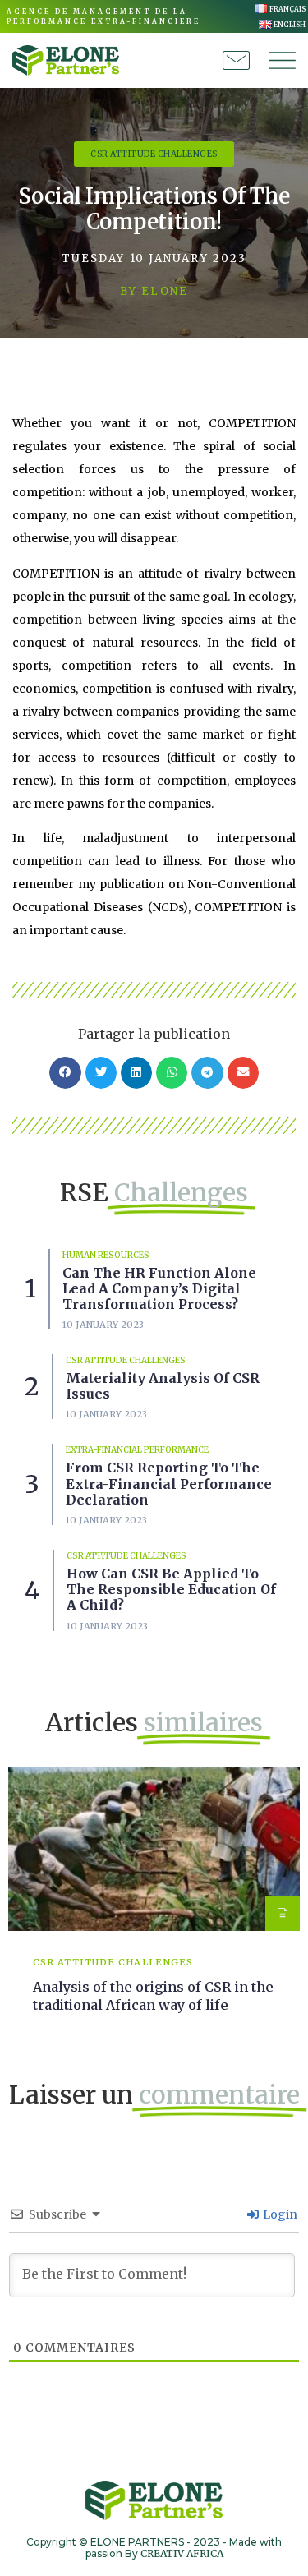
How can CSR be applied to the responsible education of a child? (171, 1589)
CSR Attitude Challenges (126, 1360)
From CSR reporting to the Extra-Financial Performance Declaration (169, 1483)
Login (279, 2214)
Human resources (106, 1255)
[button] (65, 1072)
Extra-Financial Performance (137, 1450)
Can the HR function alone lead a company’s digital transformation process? (159, 1288)
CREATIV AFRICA (182, 2553)
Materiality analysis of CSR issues (163, 1386)
